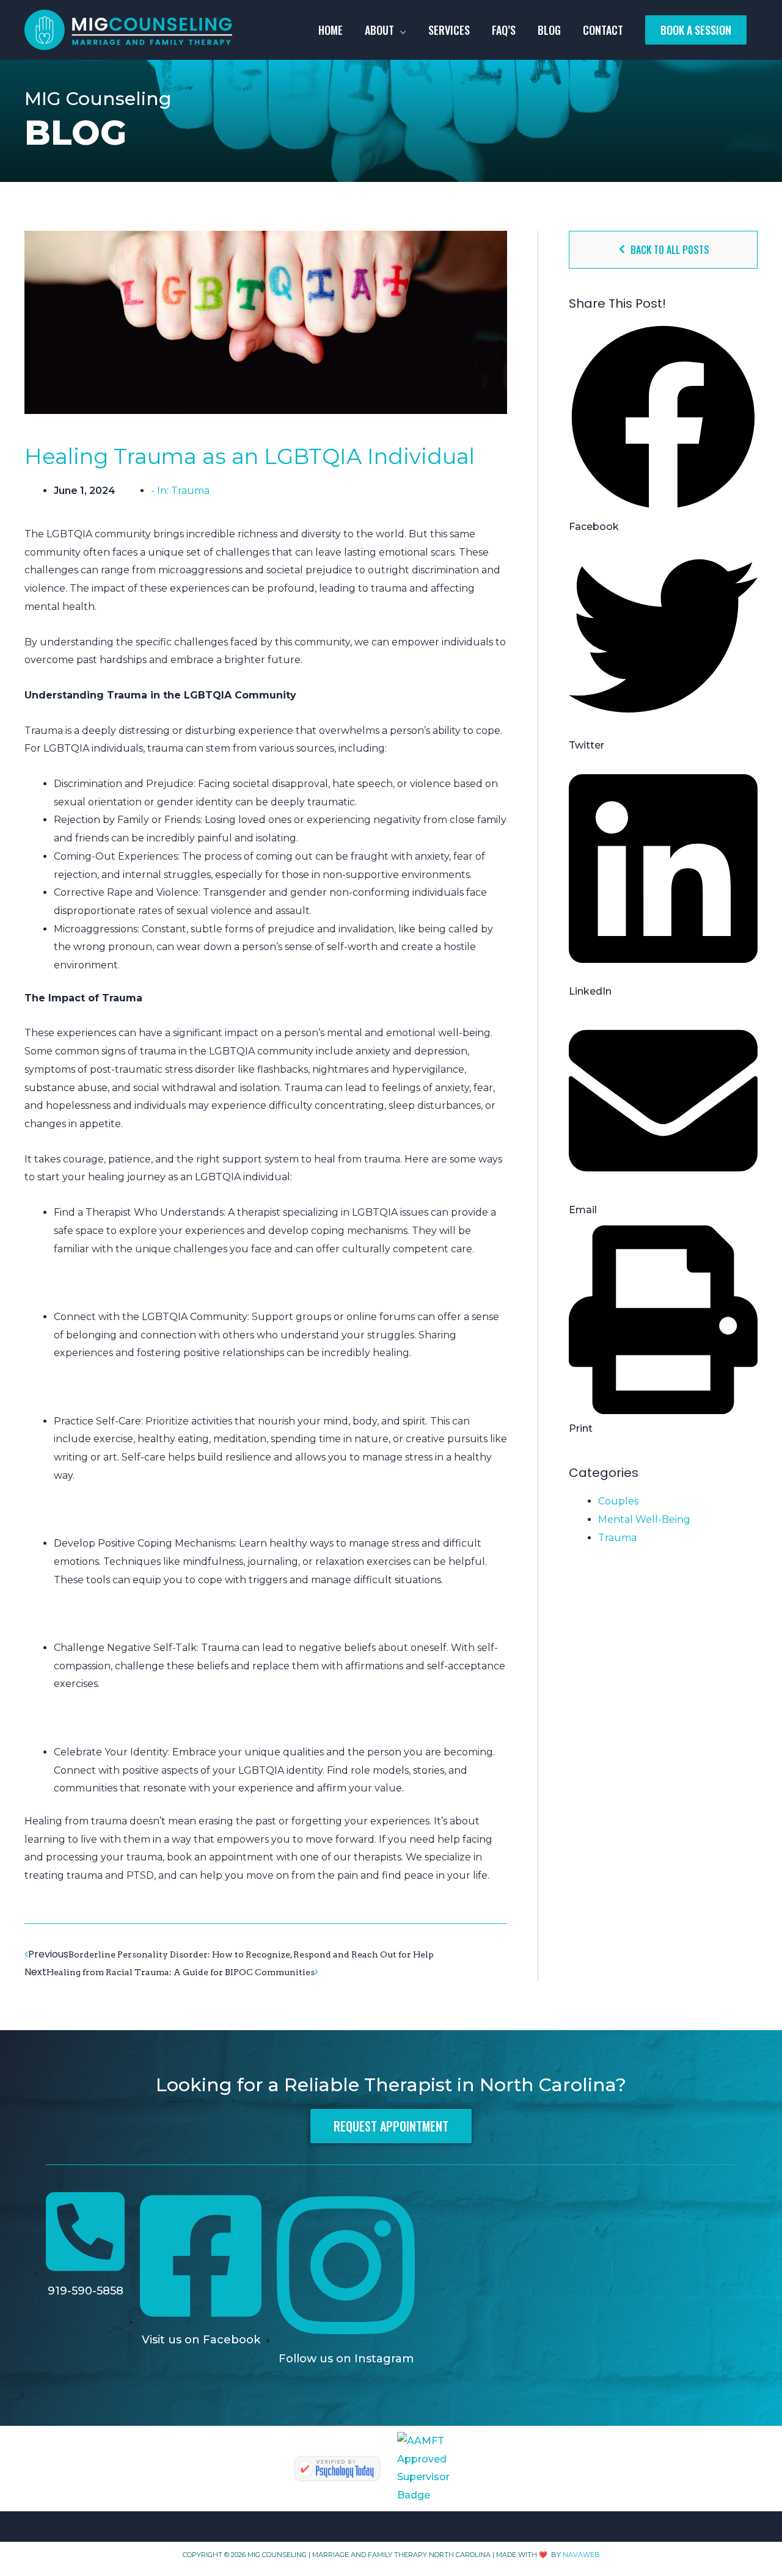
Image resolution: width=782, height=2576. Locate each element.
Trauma (190, 491)
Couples (618, 1501)
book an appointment (220, 1857)
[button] (663, 429)
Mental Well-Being (644, 1519)
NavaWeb (581, 2555)
